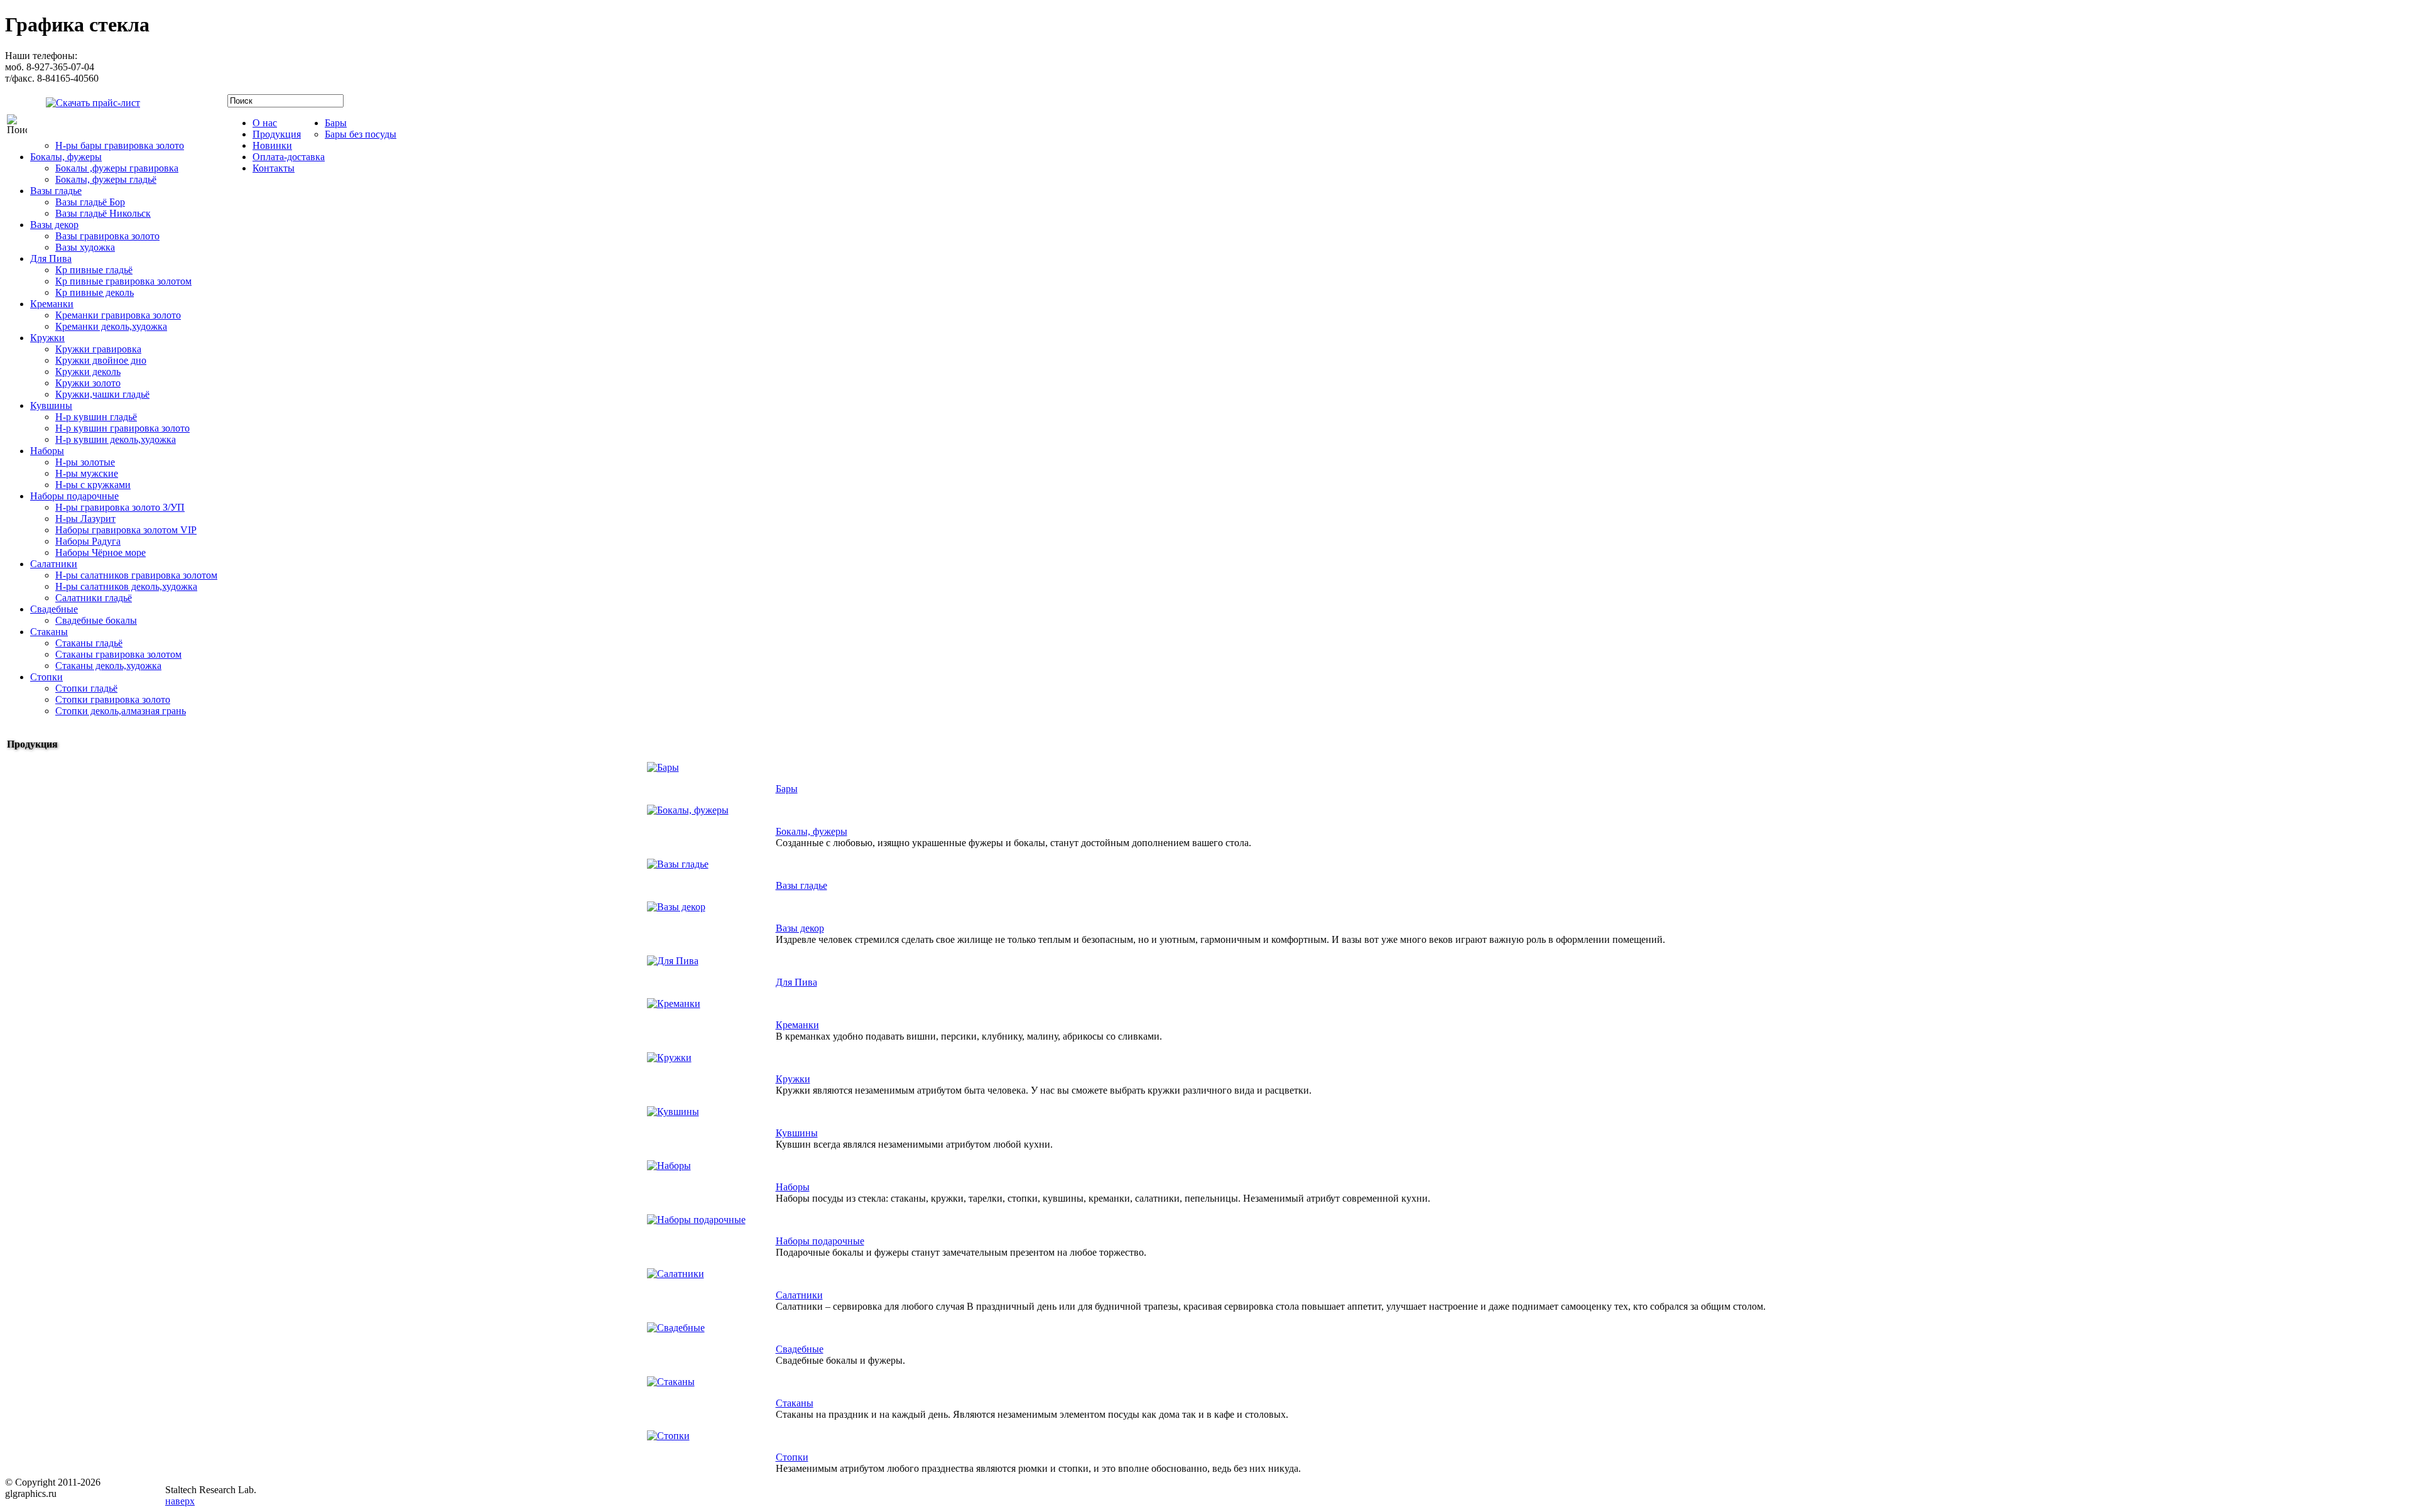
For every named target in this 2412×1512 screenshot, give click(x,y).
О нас (265, 123)
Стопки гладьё (86, 688)
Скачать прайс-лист (185, 106)
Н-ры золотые (85, 462)
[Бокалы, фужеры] (688, 810)
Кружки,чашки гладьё (102, 394)
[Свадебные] (676, 1328)
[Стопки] (668, 1436)
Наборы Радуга (88, 541)
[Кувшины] (673, 1112)
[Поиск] (17, 124)
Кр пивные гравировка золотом (123, 281)
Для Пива (51, 258)
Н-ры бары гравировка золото (120, 145)
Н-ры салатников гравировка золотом (136, 575)
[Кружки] (669, 1058)
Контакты (274, 168)
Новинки (272, 145)
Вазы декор (54, 225)
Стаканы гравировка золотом (118, 654)
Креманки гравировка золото (118, 315)
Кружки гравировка (98, 349)
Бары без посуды (361, 134)
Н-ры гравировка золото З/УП (120, 507)
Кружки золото (88, 383)
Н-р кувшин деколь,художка (116, 439)
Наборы (47, 451)
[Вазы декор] (676, 907)
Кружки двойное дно (101, 360)
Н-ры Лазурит (85, 519)
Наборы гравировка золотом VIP (126, 530)
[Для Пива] (673, 961)
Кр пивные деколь (95, 292)
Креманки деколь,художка (111, 326)
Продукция (277, 134)
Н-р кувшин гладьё (96, 417)
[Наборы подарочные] (696, 1220)
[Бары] (663, 767)
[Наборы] (669, 1166)
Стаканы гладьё (89, 643)
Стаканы (49, 632)
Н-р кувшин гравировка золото (122, 428)
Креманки (52, 304)
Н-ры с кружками (93, 485)
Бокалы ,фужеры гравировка (117, 168)
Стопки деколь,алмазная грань (121, 711)
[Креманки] (674, 1003)
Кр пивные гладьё (94, 270)
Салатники (54, 564)
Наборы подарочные (74, 496)
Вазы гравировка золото (107, 236)
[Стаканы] (671, 1382)
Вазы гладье (56, 191)
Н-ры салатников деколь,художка (126, 586)
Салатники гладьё (94, 598)
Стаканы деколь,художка (108, 666)
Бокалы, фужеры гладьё (106, 179)
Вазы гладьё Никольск (103, 213)
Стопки (46, 677)
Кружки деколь (88, 372)
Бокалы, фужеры (66, 157)
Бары (336, 123)
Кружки (47, 338)
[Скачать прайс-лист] (84, 101)
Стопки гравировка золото (113, 699)
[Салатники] (676, 1274)
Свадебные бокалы (96, 620)
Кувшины (51, 405)
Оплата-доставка (289, 157)
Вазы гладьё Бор (90, 202)
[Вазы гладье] (678, 864)
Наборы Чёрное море (100, 552)
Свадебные (54, 609)
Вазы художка (85, 247)
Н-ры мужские (87, 473)
